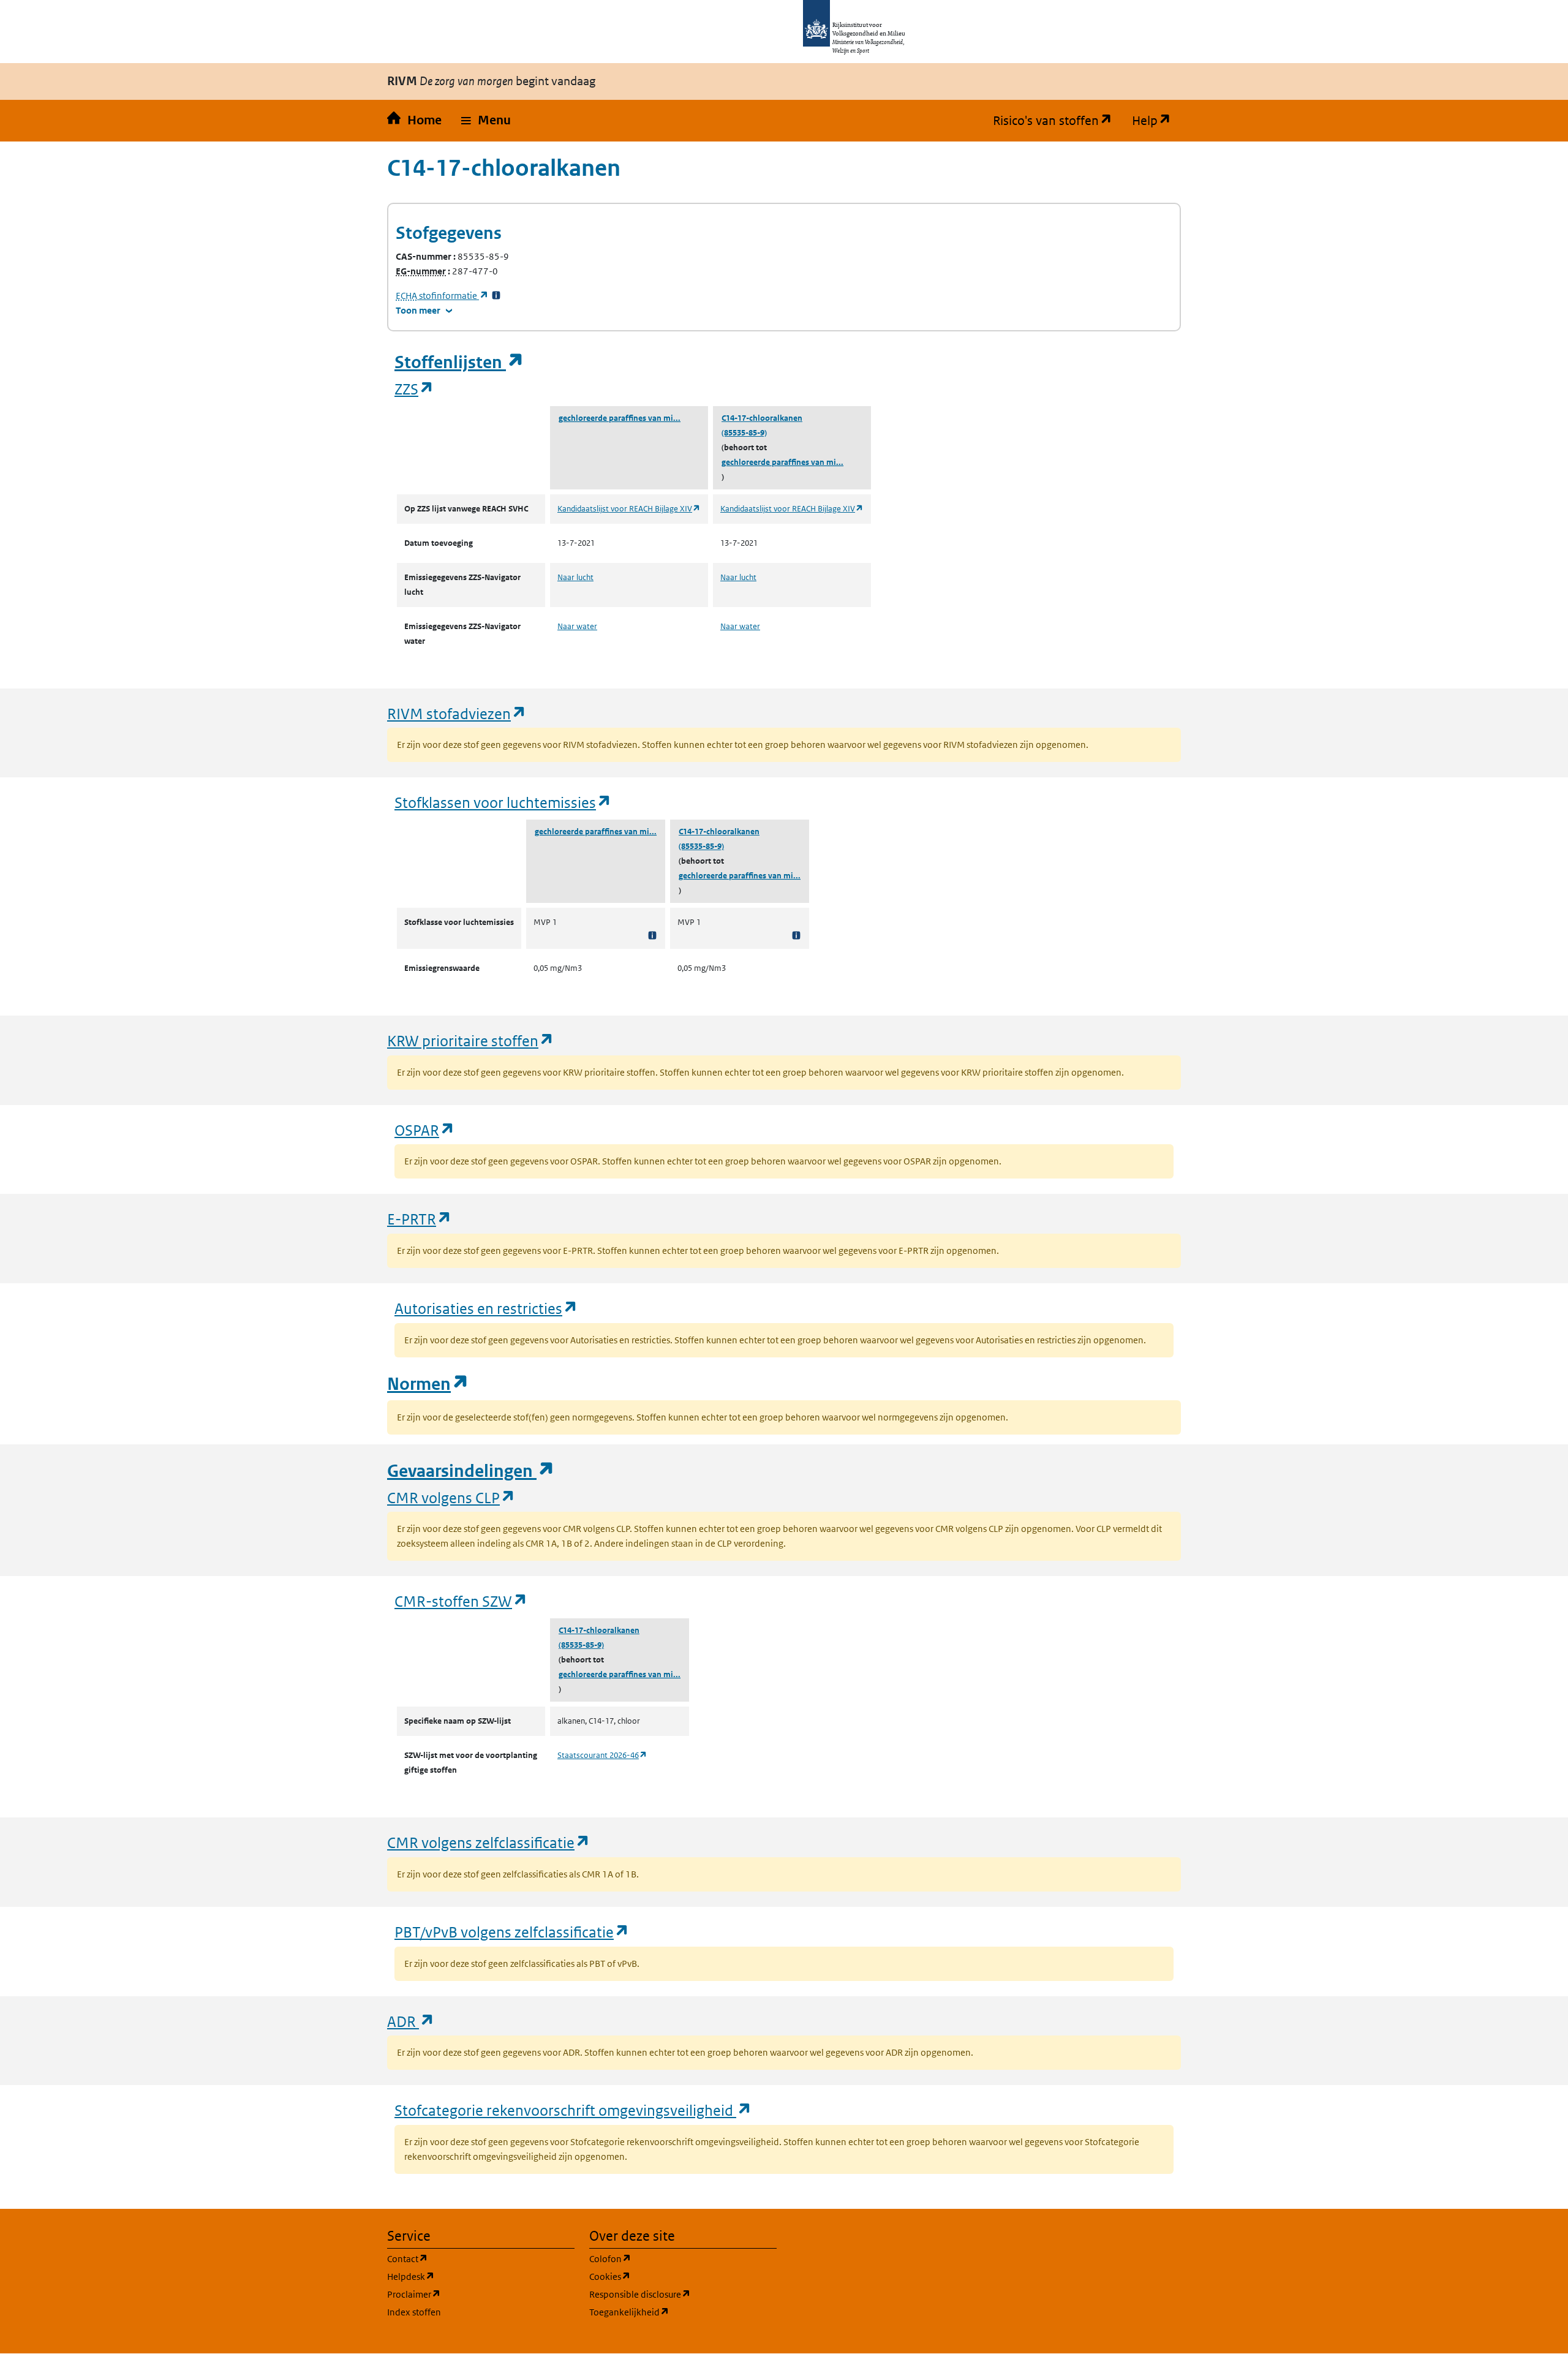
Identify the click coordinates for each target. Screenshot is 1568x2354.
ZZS (414, 389)
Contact (466, 2258)
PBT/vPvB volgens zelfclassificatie (512, 1932)
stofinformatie (442, 296)
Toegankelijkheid (683, 2312)
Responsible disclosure (683, 2294)
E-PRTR (420, 1219)
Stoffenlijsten (459, 362)
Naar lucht (575, 577)
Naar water (577, 626)
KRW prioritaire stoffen (471, 1040)
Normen (428, 1384)
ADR (411, 2021)
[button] (486, 121)
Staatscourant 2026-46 (602, 1755)
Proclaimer (473, 2294)
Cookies (669, 2276)
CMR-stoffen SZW (461, 1601)
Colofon (669, 2258)
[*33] (496, 296)
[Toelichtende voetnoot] (652, 935)
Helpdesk (469, 2276)
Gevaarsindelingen (471, 1471)
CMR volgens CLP (451, 1497)
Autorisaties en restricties (486, 1308)
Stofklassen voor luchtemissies (503, 802)
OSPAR (425, 1130)
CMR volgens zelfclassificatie (489, 1842)
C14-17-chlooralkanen (762, 418)
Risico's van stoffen (1057, 121)
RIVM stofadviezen (457, 713)
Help (1156, 121)
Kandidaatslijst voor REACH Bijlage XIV (629, 509)
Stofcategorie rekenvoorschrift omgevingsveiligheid (573, 2110)
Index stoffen (414, 2312)
